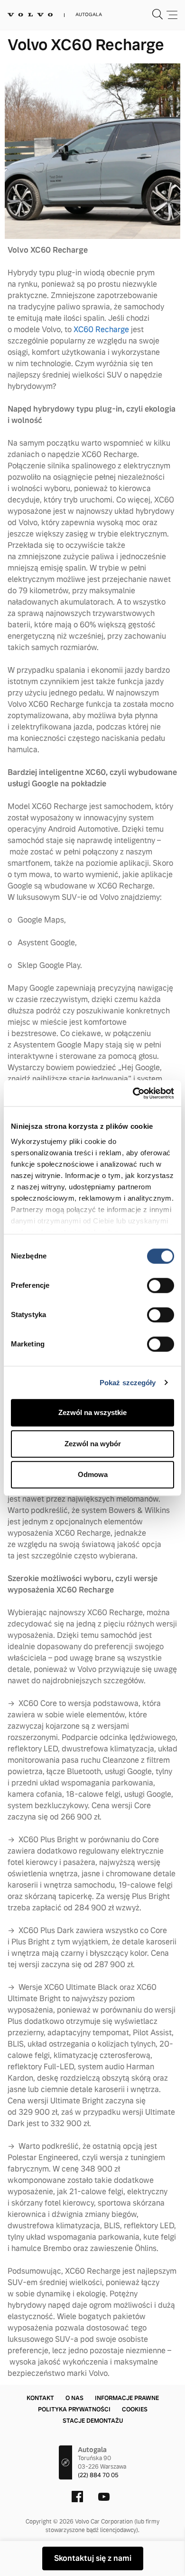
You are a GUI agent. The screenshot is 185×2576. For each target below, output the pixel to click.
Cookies (135, 2409)
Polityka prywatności (74, 2409)
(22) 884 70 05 (98, 2475)
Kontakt (40, 2398)
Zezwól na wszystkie (92, 1412)
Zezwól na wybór (93, 1444)
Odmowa (93, 1474)
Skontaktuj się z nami (93, 2558)
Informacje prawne (127, 2398)
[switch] (161, 1285)
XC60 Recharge (101, 330)
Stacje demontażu (93, 2421)
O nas (74, 2398)
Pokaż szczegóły (128, 1383)
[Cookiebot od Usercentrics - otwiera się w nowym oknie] (133, 1093)
